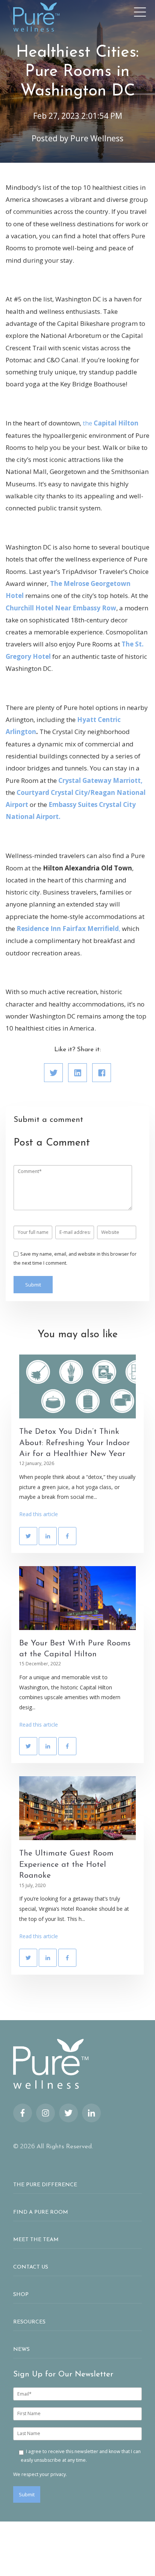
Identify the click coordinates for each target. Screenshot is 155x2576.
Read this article (39, 1514)
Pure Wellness (97, 138)
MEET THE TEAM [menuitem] (36, 2240)
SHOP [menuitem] (21, 2295)
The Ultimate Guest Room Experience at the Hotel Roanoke (66, 1865)
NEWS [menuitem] (21, 2350)
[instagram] (46, 2113)
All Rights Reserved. (65, 2147)
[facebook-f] (23, 2113)
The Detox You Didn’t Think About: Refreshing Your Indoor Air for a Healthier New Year (74, 1443)
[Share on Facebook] (102, 1073)
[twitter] (68, 2113)
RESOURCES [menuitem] (29, 2322)
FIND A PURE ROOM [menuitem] (41, 2212)
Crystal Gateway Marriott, (100, 780)
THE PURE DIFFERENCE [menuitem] (45, 2185)
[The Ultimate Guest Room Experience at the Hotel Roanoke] (77, 1808)
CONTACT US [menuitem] (31, 2267)
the (88, 423)
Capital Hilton (116, 423)
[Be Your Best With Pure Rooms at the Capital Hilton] (77, 1598)
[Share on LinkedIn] (77, 1073)
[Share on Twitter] (53, 1073)
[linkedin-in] (91, 2113)
